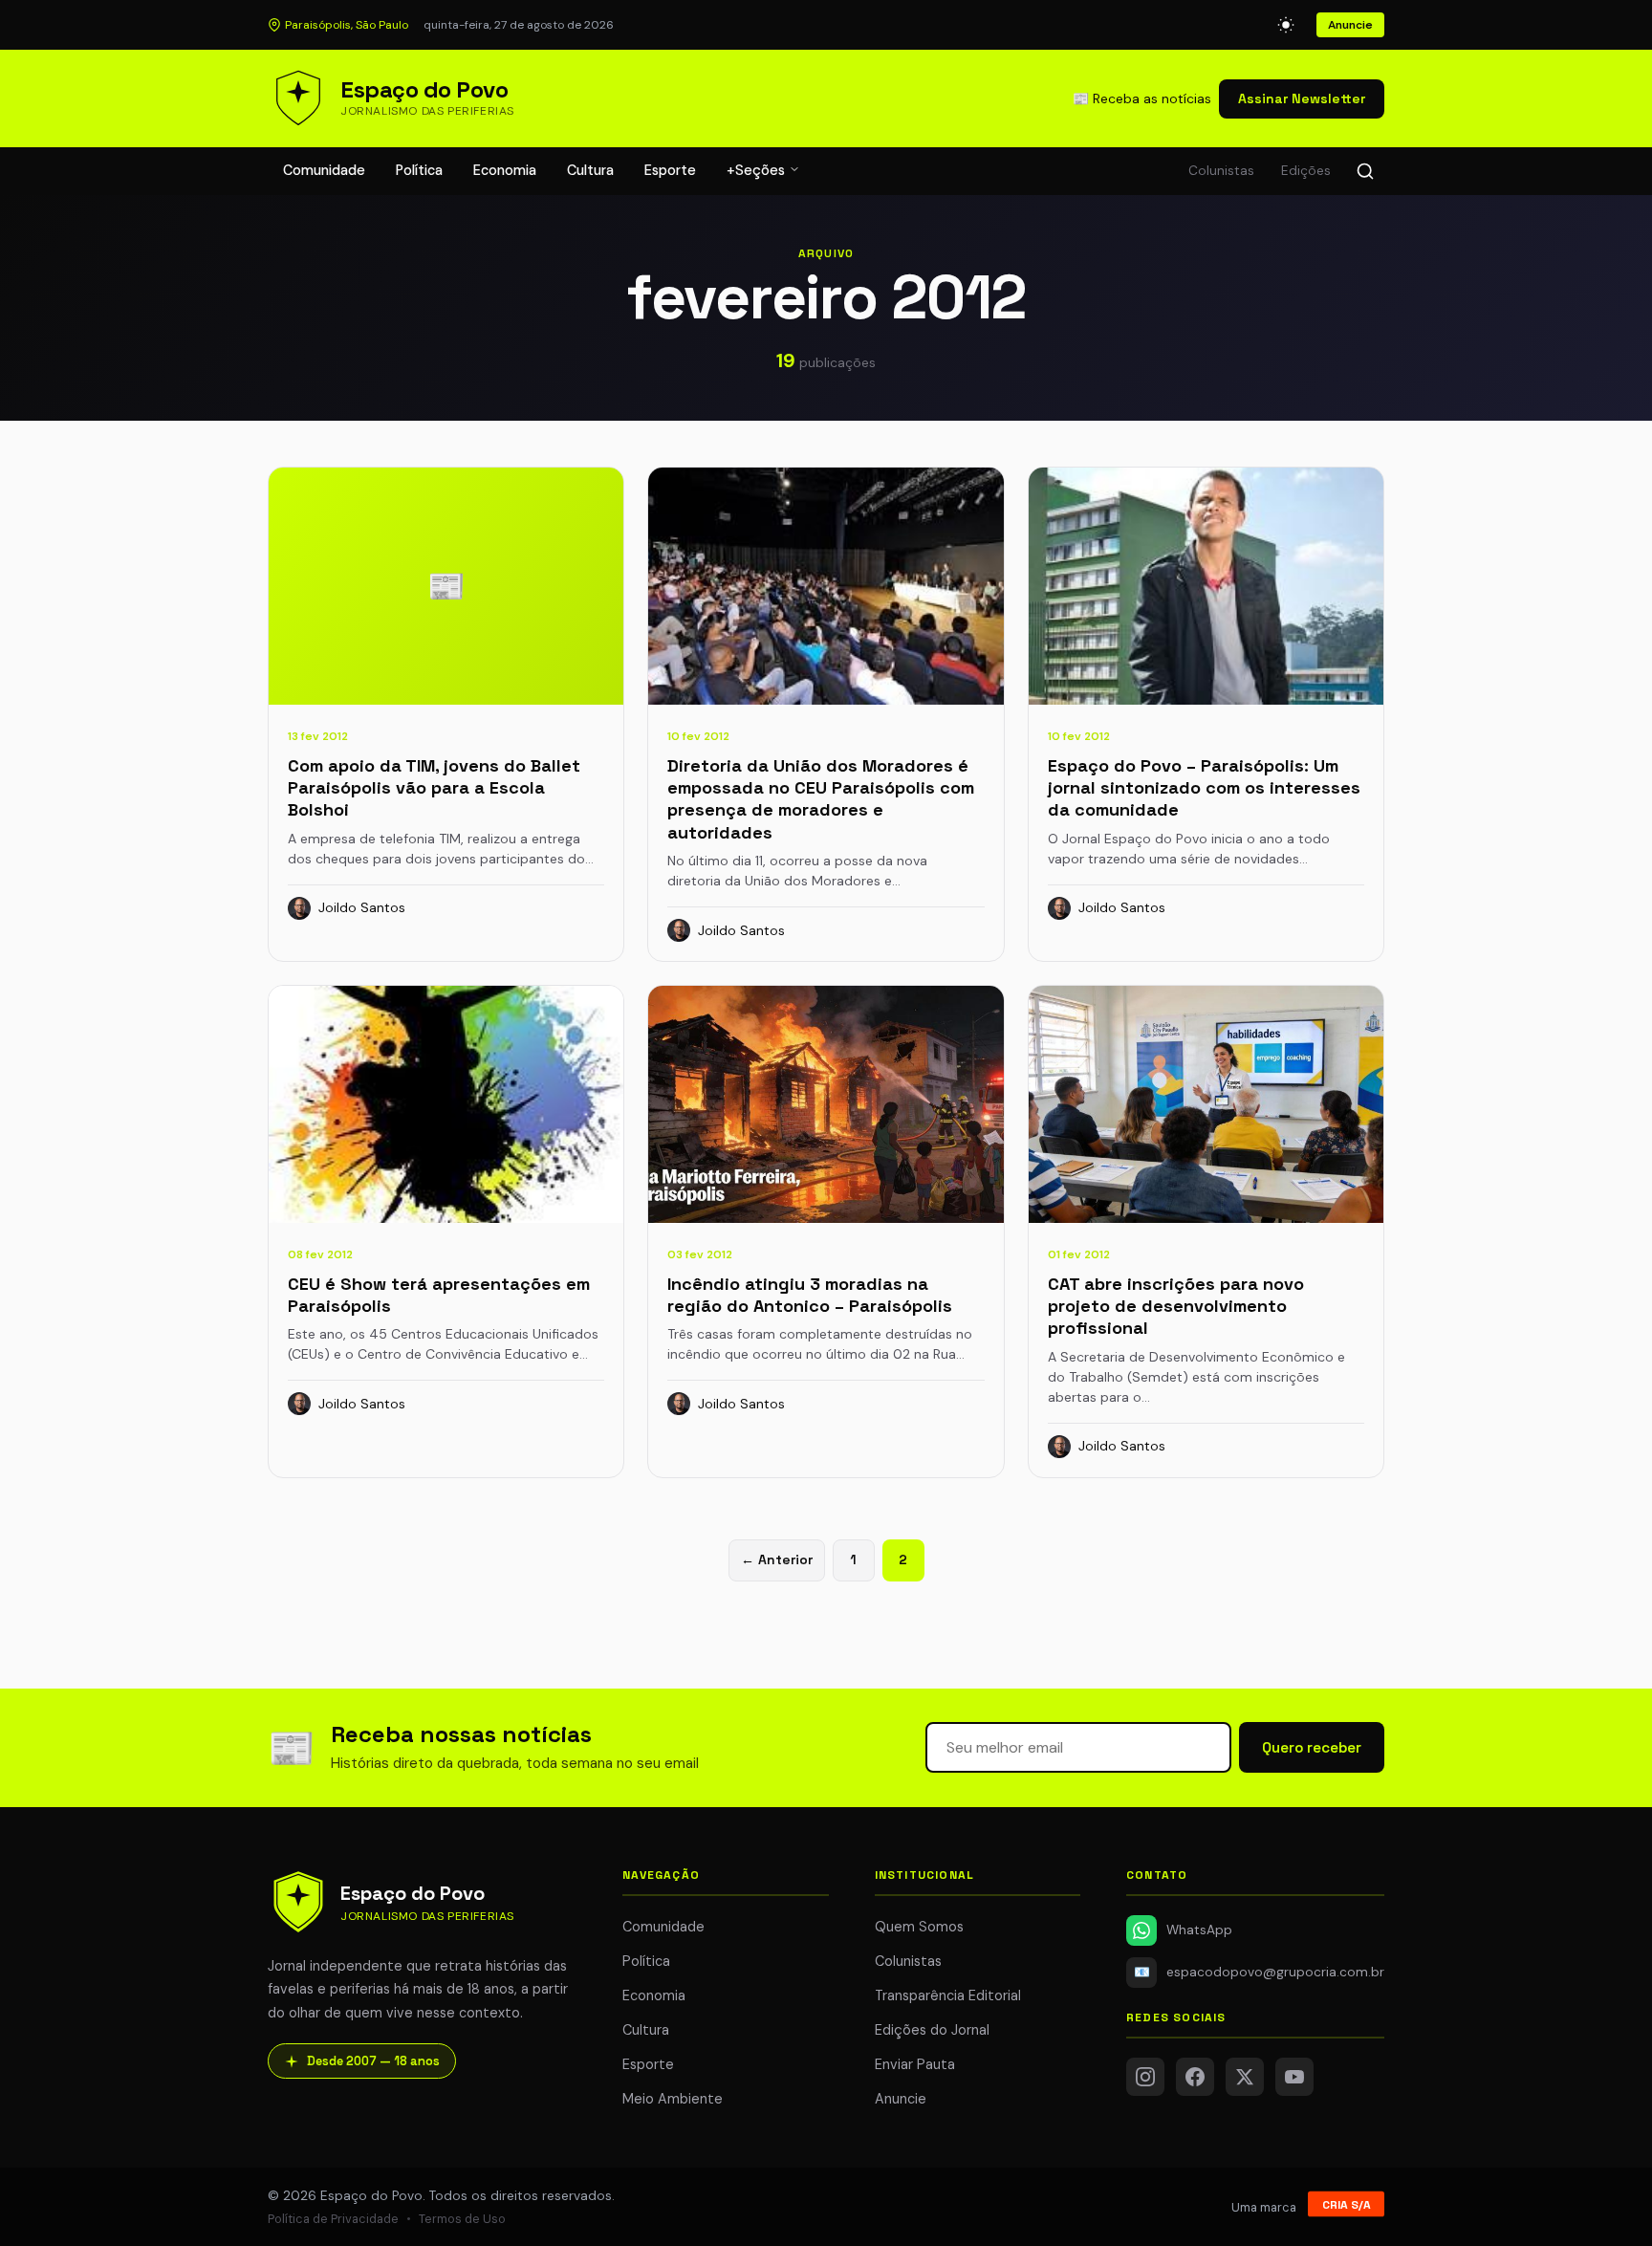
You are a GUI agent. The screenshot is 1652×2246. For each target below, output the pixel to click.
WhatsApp (1199, 1930)
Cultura (590, 170)
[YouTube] (1294, 2077)
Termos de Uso (462, 2219)
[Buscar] (1365, 171)
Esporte (670, 170)
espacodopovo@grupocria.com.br (1259, 1972)
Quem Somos (919, 1927)
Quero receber (1312, 1747)
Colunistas (1221, 171)
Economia (505, 170)
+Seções (758, 170)
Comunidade (324, 170)
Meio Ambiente (673, 2099)
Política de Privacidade (333, 2219)
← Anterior (777, 1559)
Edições (1306, 171)
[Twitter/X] (1245, 2077)
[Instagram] (1145, 2077)
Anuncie (1350, 25)
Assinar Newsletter (1302, 98)
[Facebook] (1195, 2077)
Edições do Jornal (932, 2030)
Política (419, 170)
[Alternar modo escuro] (1286, 25)
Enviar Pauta (915, 2064)
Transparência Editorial (948, 1995)
